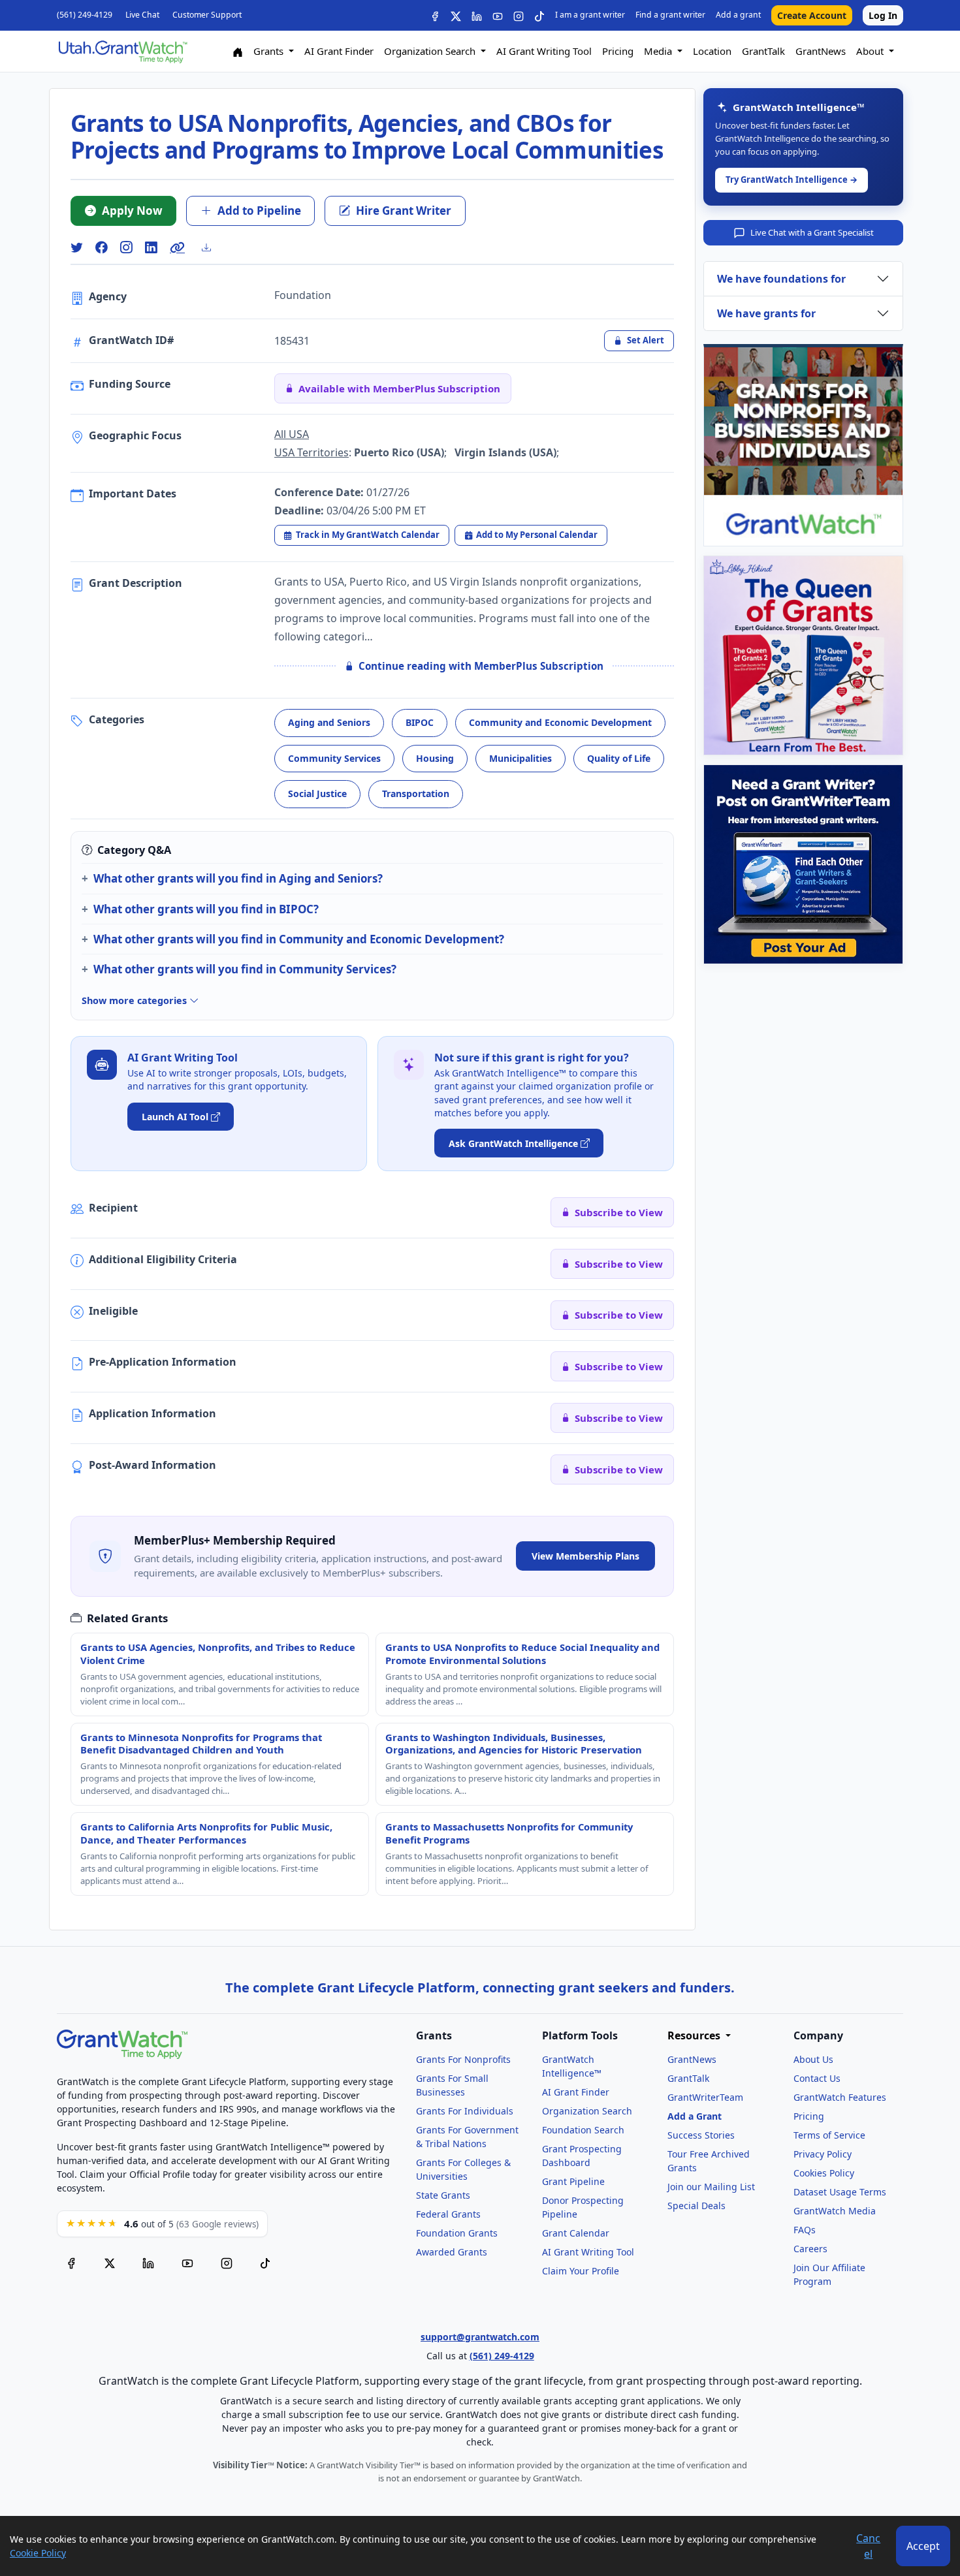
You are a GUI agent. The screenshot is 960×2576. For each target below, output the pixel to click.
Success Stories (701, 2135)
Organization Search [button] (431, 51)
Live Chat (142, 15)
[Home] (238, 51)
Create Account (812, 15)
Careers (810, 2249)
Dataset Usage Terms (840, 2192)
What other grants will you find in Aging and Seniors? (238, 878)
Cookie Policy (38, 2553)
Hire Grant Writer (404, 211)
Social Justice (317, 793)
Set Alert (646, 340)
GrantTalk (763, 51)
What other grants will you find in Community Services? (245, 969)
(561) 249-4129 (85, 15)
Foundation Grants (457, 2233)
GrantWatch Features (840, 2097)
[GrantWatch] (122, 51)
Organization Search (587, 2111)
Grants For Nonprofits (463, 2059)
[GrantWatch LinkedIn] (477, 15)
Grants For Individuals (465, 2111)
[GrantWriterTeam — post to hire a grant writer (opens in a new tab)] (803, 864)
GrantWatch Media (835, 2211)
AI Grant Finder (339, 51)
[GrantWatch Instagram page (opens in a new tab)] (227, 2263)
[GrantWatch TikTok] (539, 15)
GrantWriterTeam (705, 2097)
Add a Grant (695, 2116)
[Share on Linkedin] (151, 248)
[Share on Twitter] (76, 248)
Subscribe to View (619, 1212)
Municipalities (520, 758)
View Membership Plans (585, 1556)
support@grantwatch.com (480, 2337)
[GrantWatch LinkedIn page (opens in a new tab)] (148, 2263)
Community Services (334, 758)
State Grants (443, 2195)
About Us (813, 2059)
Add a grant (738, 15)
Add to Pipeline (259, 211)
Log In (883, 15)
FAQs (805, 2230)
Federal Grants (448, 2214)
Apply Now (132, 211)
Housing (435, 758)
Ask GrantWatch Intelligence (513, 1143)
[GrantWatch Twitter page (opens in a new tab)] (110, 2263)
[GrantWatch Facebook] (435, 15)
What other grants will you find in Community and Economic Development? (299, 939)
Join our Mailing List (711, 2187)
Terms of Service (829, 2135)
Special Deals (696, 2206)
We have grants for (766, 313)
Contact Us (817, 2078)
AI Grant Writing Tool (544, 51)
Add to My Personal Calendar (537, 535)
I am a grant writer (590, 15)
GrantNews (821, 51)
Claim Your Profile (581, 2271)
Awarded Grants (452, 2252)
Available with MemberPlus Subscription (399, 388)
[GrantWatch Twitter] (456, 15)
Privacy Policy (823, 2154)
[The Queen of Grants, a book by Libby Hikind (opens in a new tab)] (803, 655)
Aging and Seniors (329, 722)
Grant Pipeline (573, 2181)
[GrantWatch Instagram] (519, 15)
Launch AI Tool (175, 1117)
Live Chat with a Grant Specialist (812, 232)
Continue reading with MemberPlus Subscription (481, 666)
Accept (923, 2546)
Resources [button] (695, 2036)
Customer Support (207, 15)
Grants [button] (270, 51)
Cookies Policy (824, 2173)
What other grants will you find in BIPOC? (206, 909)
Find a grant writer (670, 15)
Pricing (618, 51)
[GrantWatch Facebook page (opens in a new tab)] (71, 2263)
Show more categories (136, 1000)
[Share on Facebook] (101, 248)
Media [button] (659, 51)
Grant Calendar (576, 2233)
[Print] (212, 247)
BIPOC (420, 722)
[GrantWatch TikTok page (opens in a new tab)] (265, 2263)
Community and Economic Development (560, 722)
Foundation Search (583, 2130)
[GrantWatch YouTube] (498, 15)
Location (712, 51)
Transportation (416, 793)
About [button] (871, 51)
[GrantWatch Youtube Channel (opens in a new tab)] (187, 2263)
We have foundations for (781, 279)
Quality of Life (619, 758)
